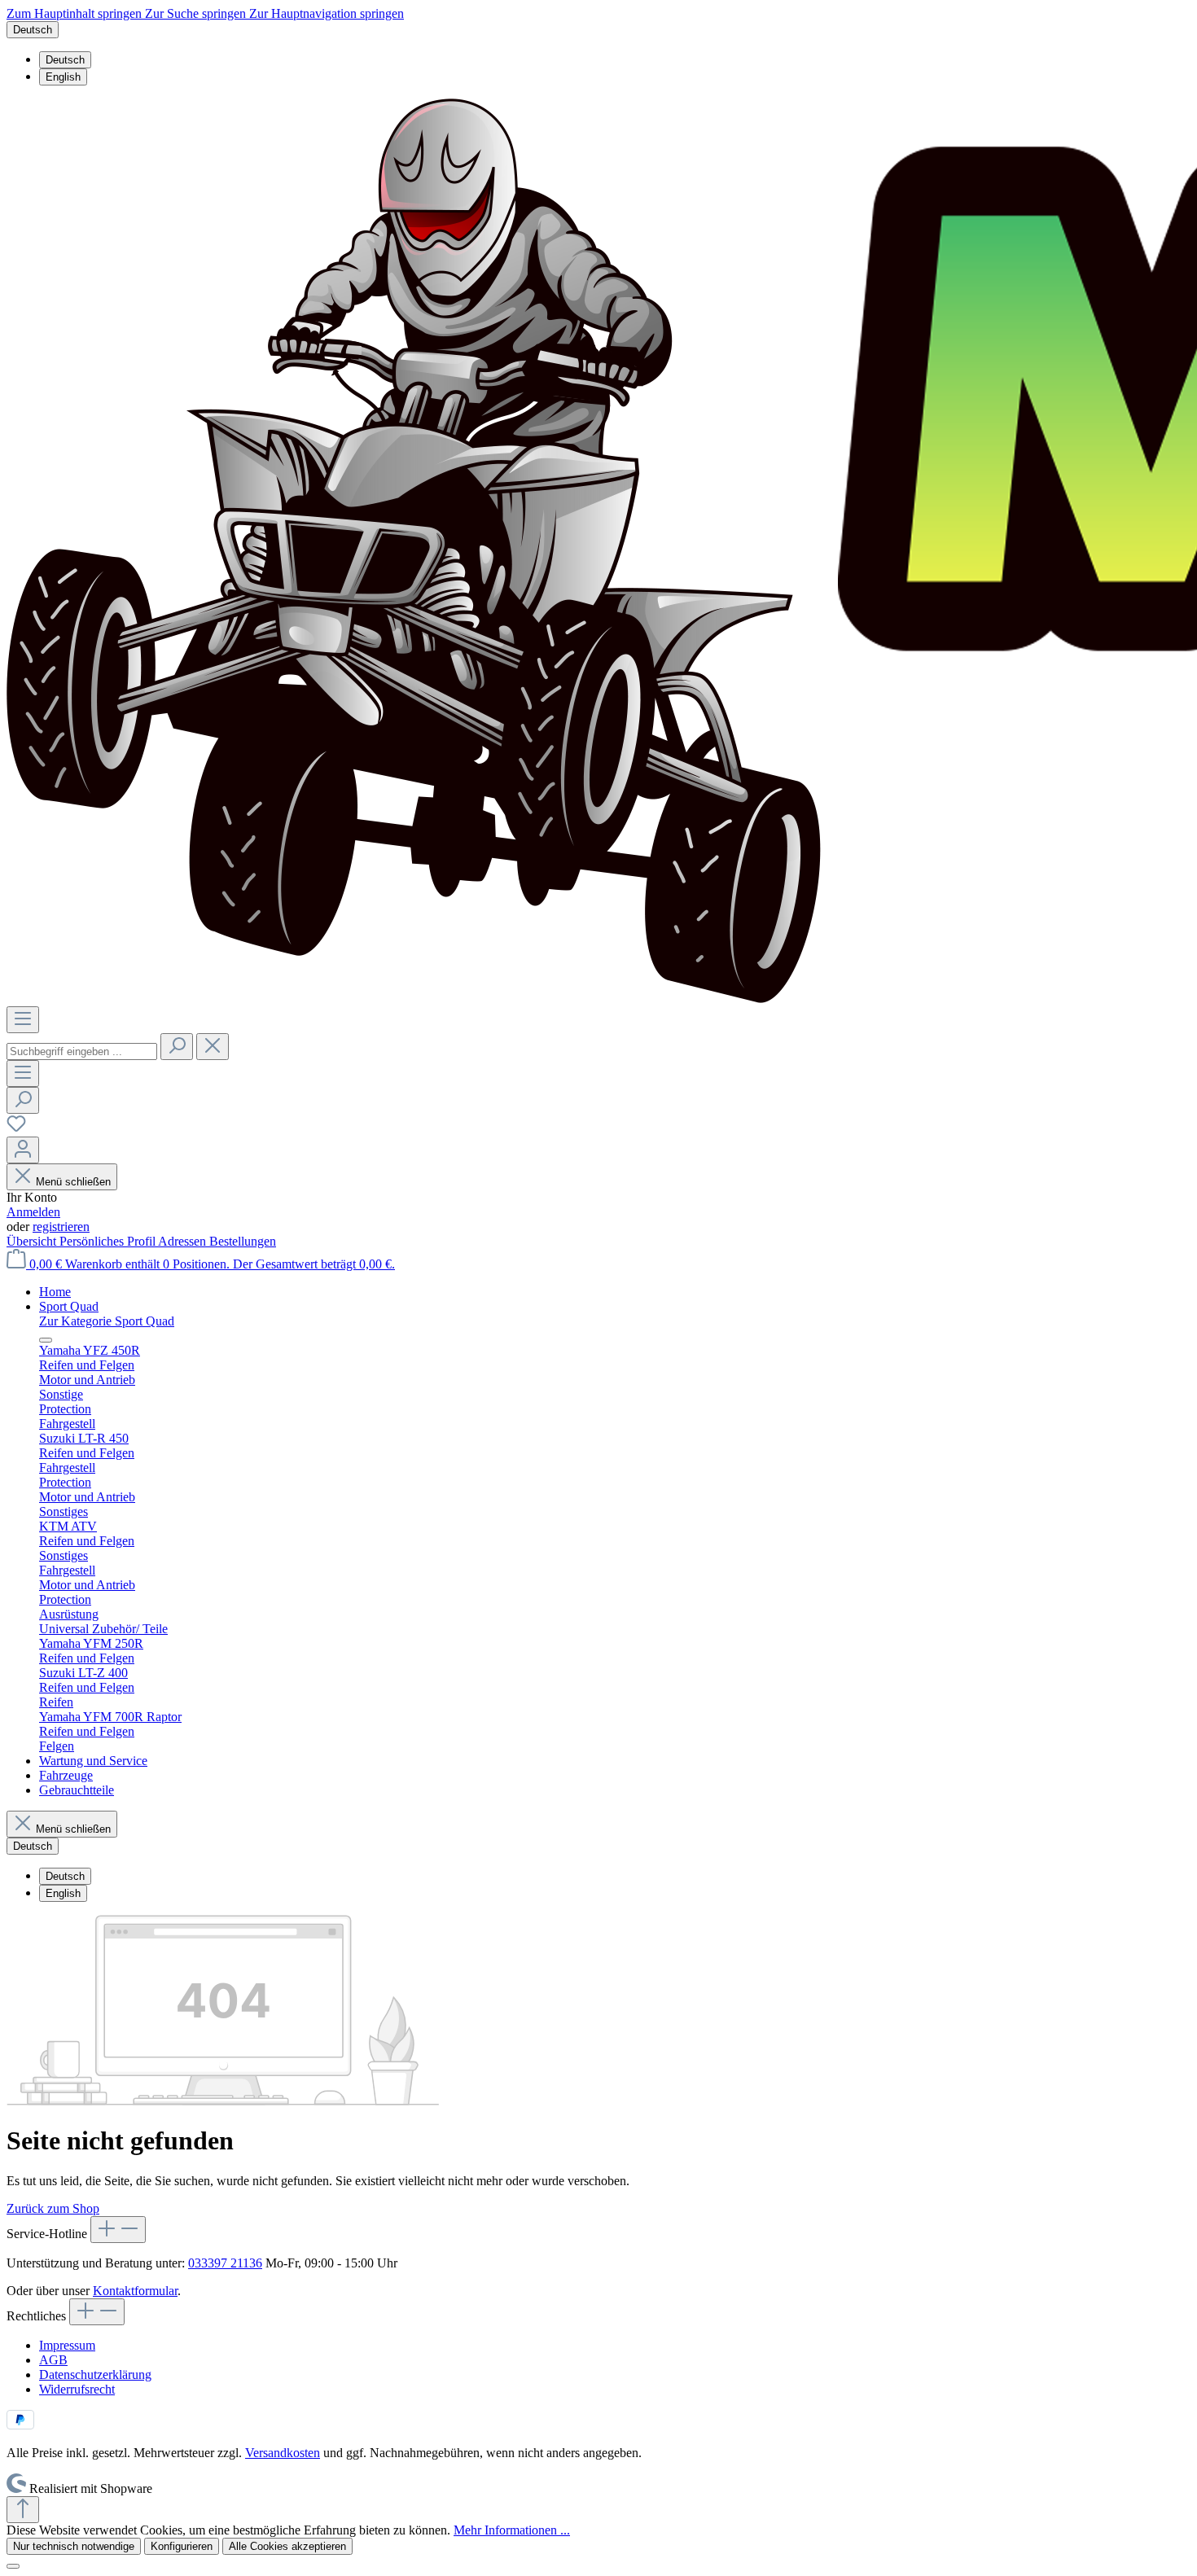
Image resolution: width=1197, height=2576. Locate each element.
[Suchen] (177, 1047)
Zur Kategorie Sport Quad (107, 1321)
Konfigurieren (182, 2546)
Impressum (67, 2345)
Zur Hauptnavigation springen (327, 13)
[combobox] (82, 1051)
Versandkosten (283, 2453)
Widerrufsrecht (77, 2389)
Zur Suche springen (197, 13)
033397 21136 (225, 2263)
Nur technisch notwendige (74, 2546)
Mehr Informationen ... (512, 2530)
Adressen (184, 1241)
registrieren (61, 1227)
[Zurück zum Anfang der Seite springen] (23, 2510)
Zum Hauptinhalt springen (76, 13)
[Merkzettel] (16, 1129)
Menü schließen (73, 1182)
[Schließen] (13, 2566)
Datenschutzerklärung (95, 2374)
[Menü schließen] (46, 1340)
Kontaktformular (135, 2291)
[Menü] (23, 1020)
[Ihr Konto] (23, 1150)
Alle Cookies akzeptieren (287, 2546)
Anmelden (33, 1212)
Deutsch (65, 60)
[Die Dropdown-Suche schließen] (213, 1047)
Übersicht (33, 1241)
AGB (53, 2360)
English (63, 77)
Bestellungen (243, 1241)
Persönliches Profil (109, 1241)
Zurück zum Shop (53, 2208)
